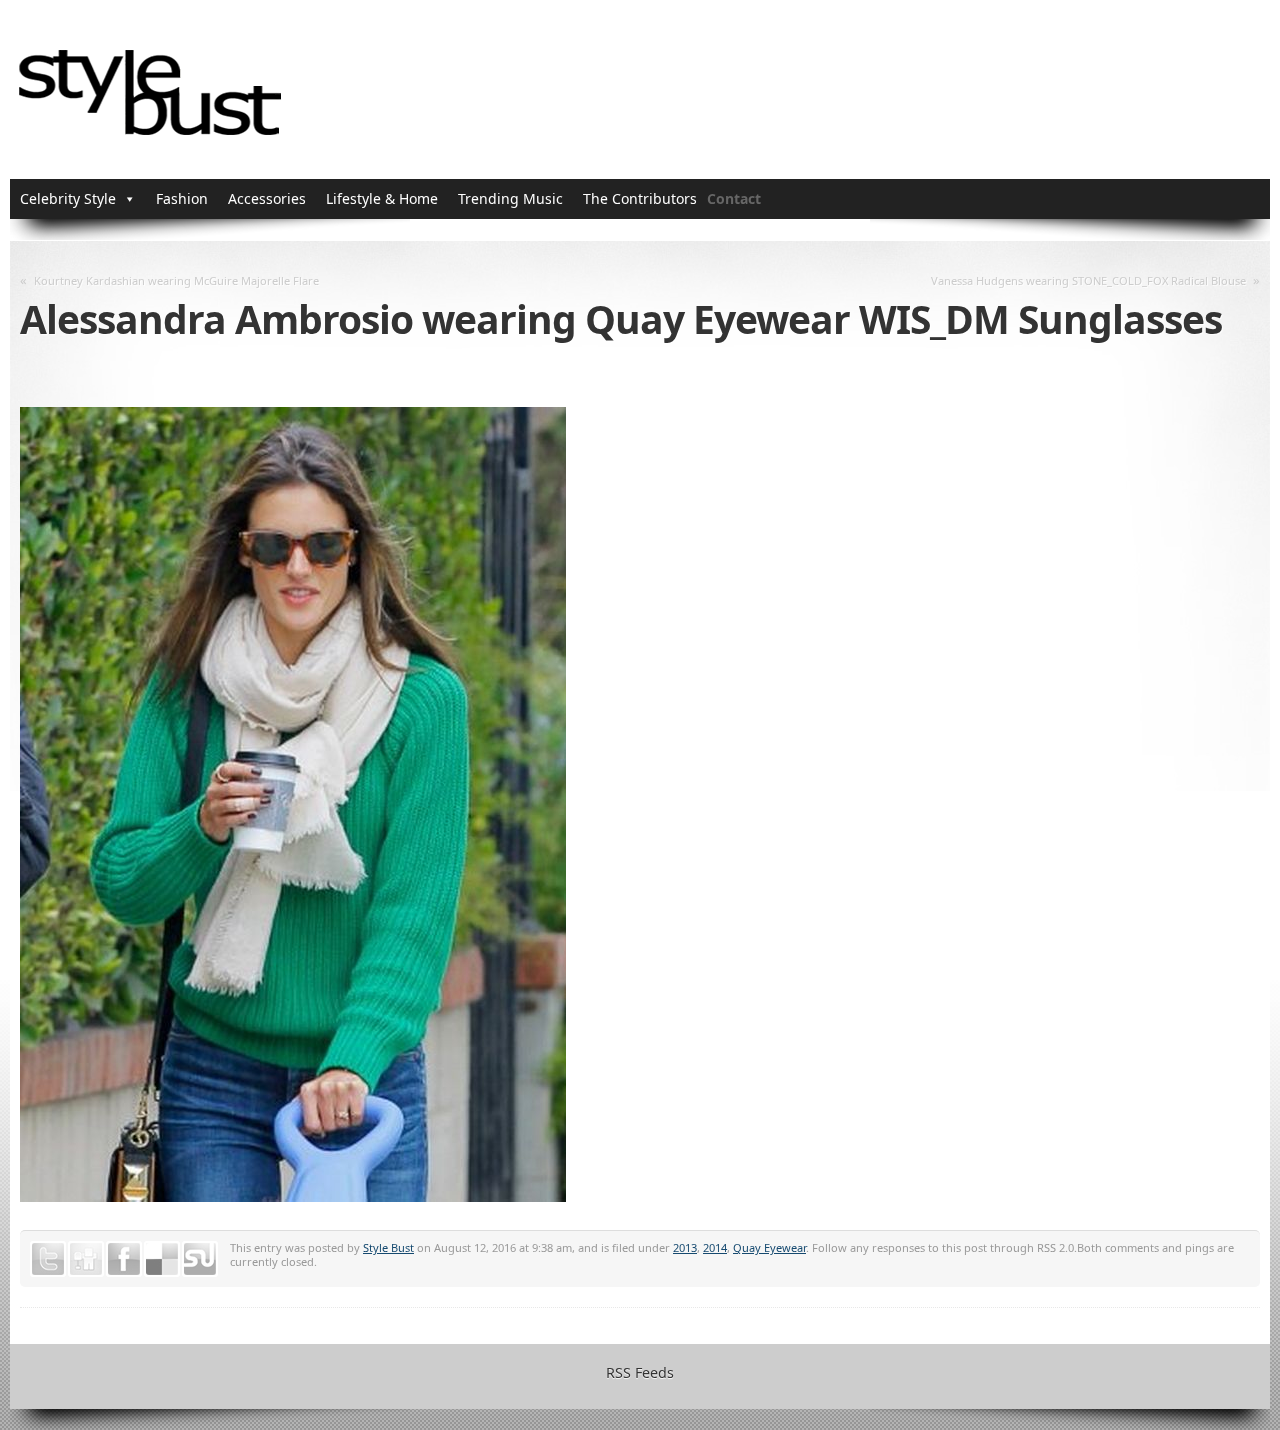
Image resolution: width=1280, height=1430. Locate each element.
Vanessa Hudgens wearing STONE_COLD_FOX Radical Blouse (1088, 280)
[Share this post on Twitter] (48, 1259)
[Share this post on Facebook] (124, 1259)
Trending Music (510, 198)
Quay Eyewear (769, 1247)
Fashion (182, 198)
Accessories (267, 198)
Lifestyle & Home (382, 198)
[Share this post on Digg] (86, 1259)
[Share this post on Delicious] (162, 1259)
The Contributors (640, 198)
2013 (685, 1247)
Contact (734, 198)
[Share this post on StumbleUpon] (200, 1259)
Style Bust (388, 1247)
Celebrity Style (68, 198)
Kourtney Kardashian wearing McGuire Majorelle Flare (176, 280)
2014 (715, 1247)
